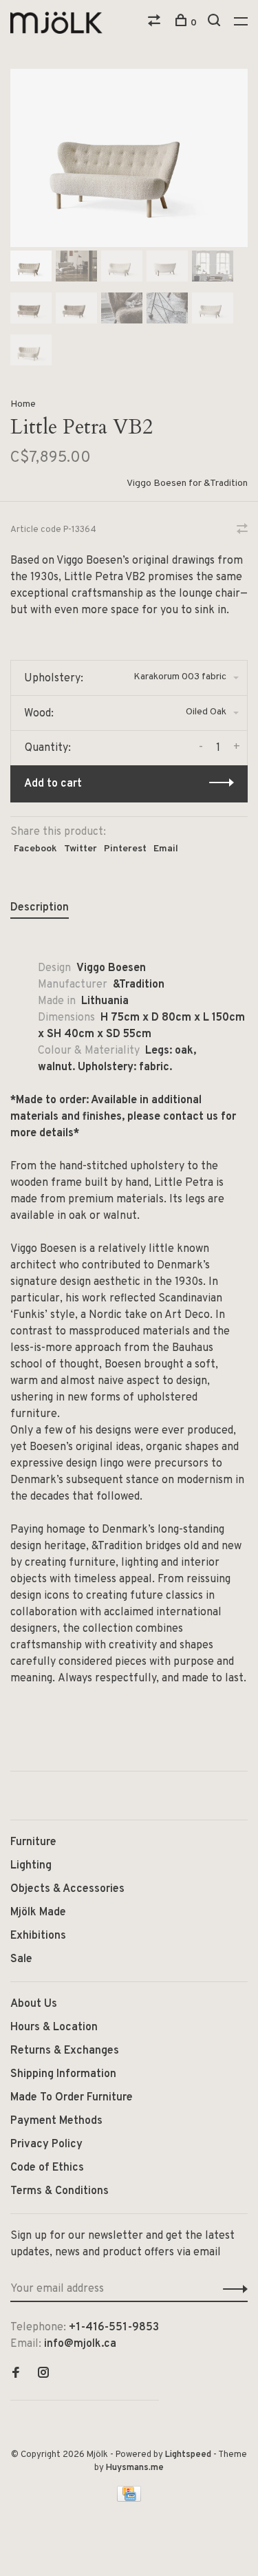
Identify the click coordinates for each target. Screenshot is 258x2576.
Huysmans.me (135, 2468)
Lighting (31, 1866)
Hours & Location (54, 2027)
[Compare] (156, 23)
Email (166, 849)
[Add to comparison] (242, 531)
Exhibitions (38, 1936)
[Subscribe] (232, 2289)
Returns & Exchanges (65, 2051)
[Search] (216, 23)
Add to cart (53, 784)
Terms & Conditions (60, 2191)
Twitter (80, 849)
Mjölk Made (38, 1913)
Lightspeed (188, 2455)
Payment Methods (56, 2121)
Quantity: (48, 748)
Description (40, 908)
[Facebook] (16, 2374)
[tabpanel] (129, 158)
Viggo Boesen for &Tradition (187, 483)
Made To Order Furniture (72, 2098)
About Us (34, 2004)
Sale (21, 1959)
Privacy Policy (46, 2144)
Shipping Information (63, 2074)
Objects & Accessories (67, 1889)
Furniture (33, 1842)
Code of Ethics (47, 2168)
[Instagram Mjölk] (43, 2374)
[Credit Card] (129, 2499)
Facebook (35, 849)
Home (23, 404)
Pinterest (125, 849)
